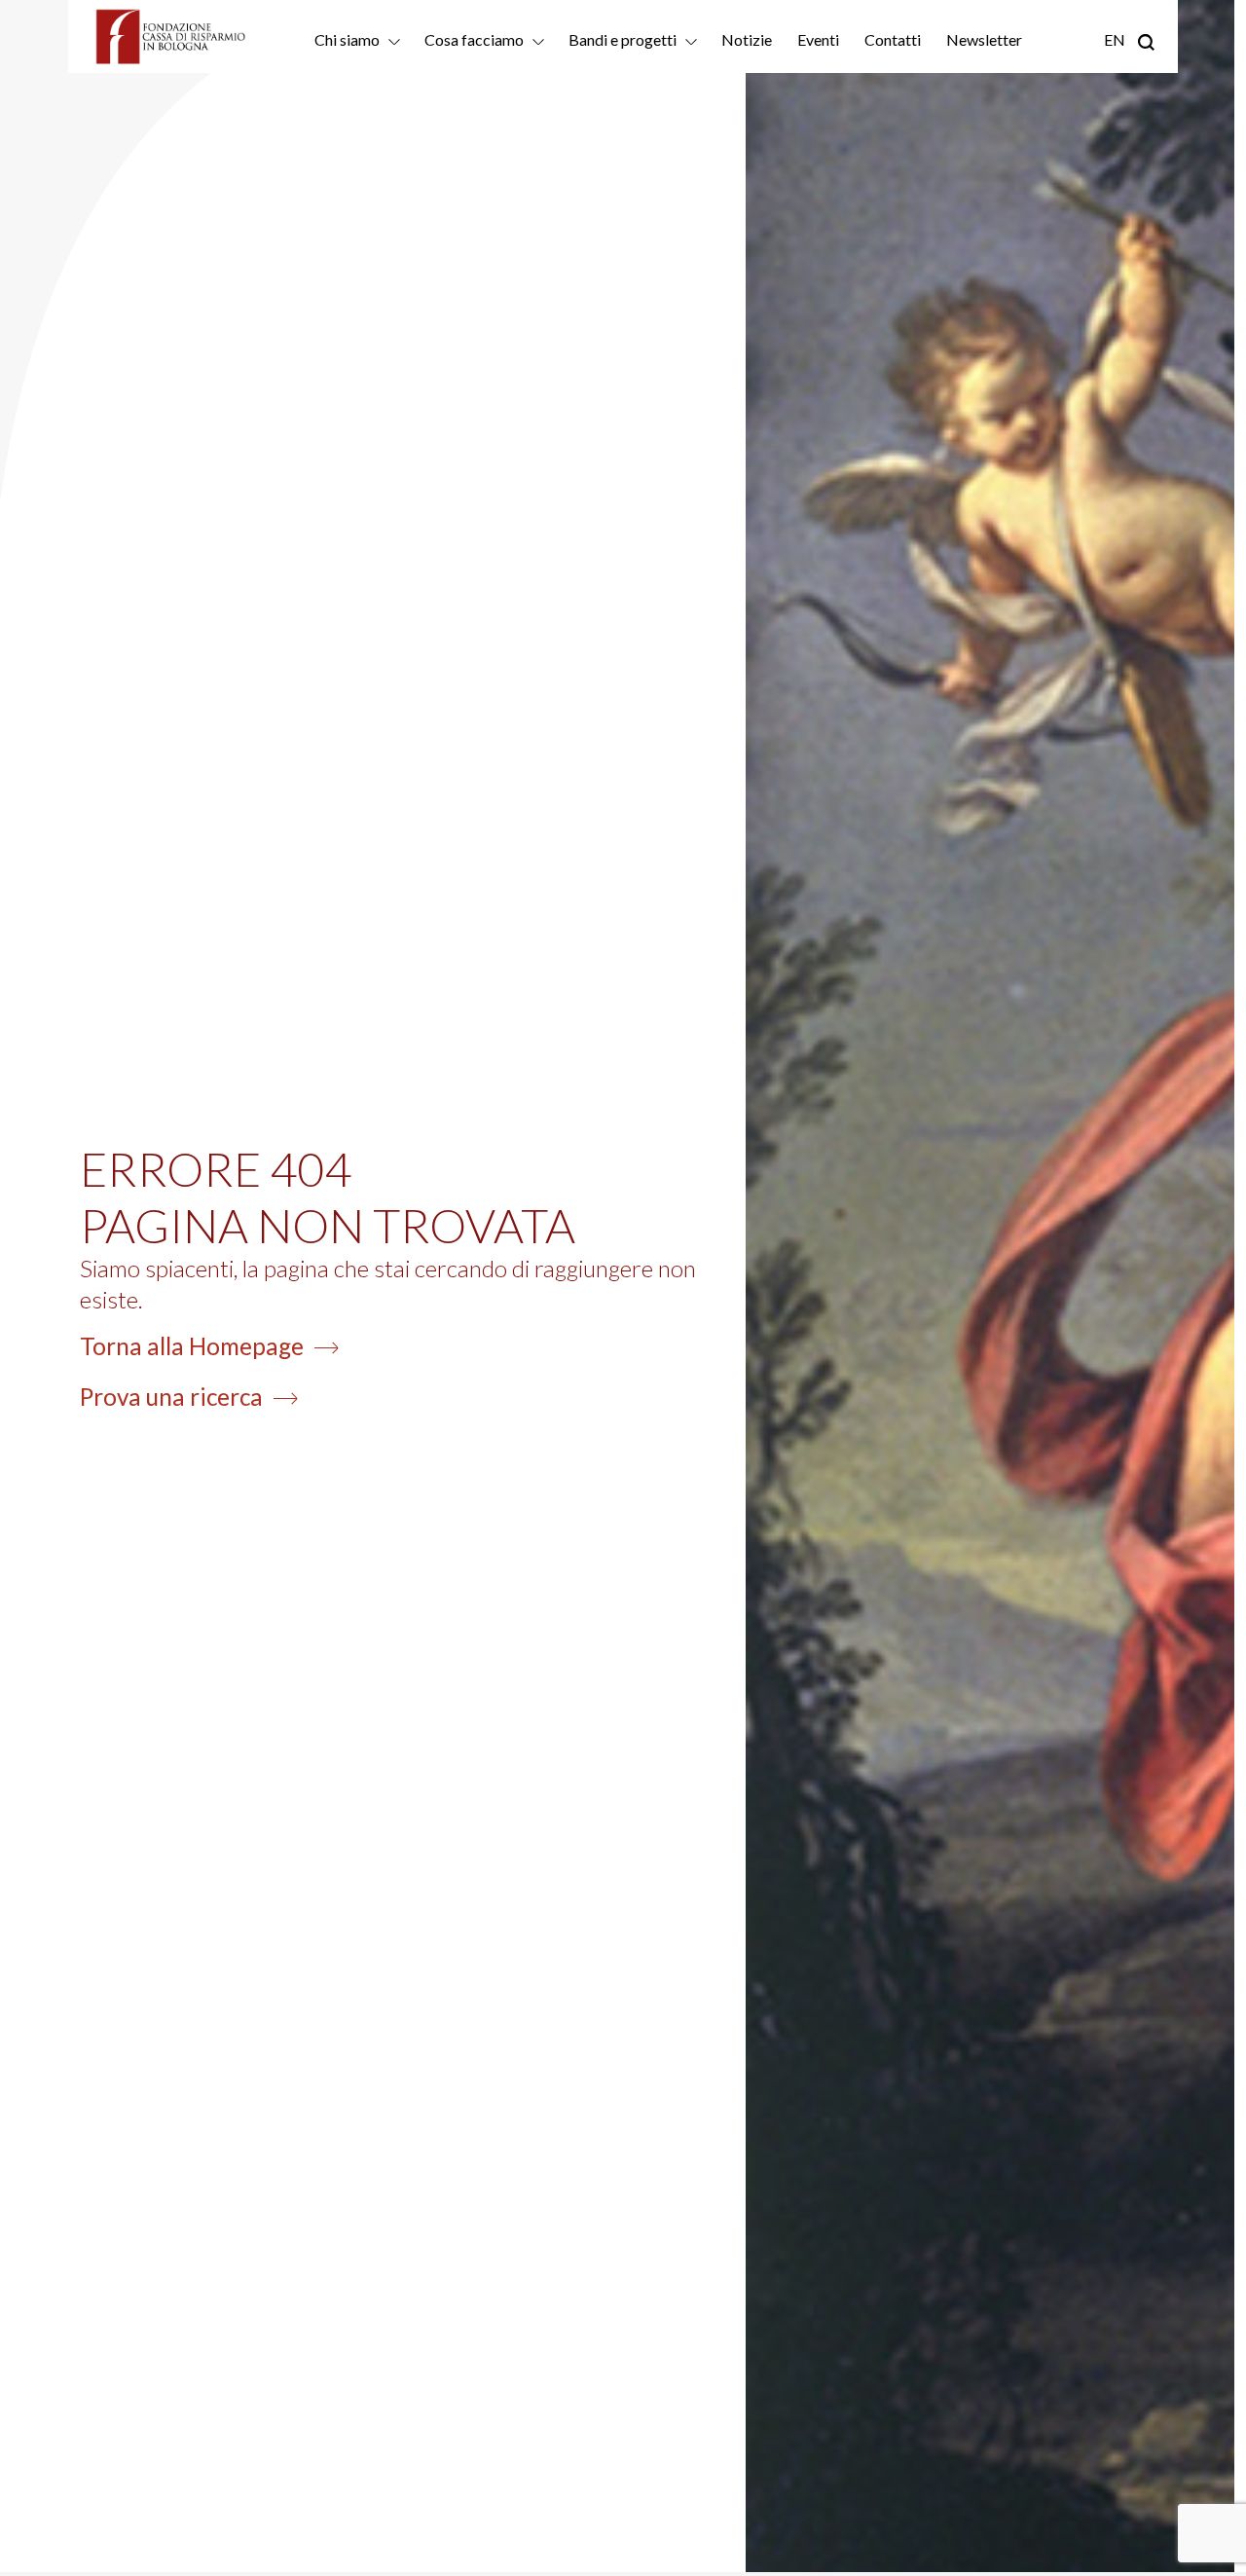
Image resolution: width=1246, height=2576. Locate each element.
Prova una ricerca (171, 1397)
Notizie (747, 39)
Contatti (893, 39)
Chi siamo (347, 39)
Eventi (818, 39)
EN (1115, 39)
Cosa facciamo (474, 39)
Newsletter (984, 39)
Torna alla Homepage (192, 1346)
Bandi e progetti (623, 39)
